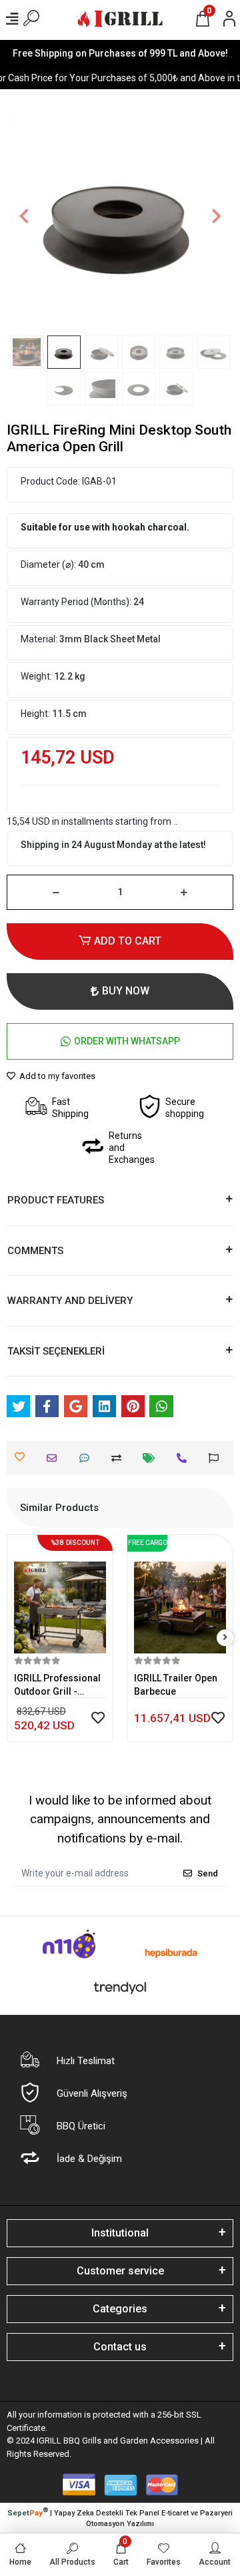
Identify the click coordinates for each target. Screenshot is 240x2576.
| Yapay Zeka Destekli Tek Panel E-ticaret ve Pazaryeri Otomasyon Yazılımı (120, 2517)
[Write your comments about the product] (88, 1458)
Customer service (120, 2271)
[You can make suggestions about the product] (217, 1458)
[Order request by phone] (185, 1458)
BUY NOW (126, 991)
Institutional (120, 2233)
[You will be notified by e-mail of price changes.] (152, 1458)
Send (208, 1873)
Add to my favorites (56, 1076)
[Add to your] (120, 1458)
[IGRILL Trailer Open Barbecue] (180, 1598)
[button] (24, 216)
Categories (120, 2309)
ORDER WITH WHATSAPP (127, 1041)
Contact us (120, 2347)
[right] (225, 1638)
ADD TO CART (128, 941)
